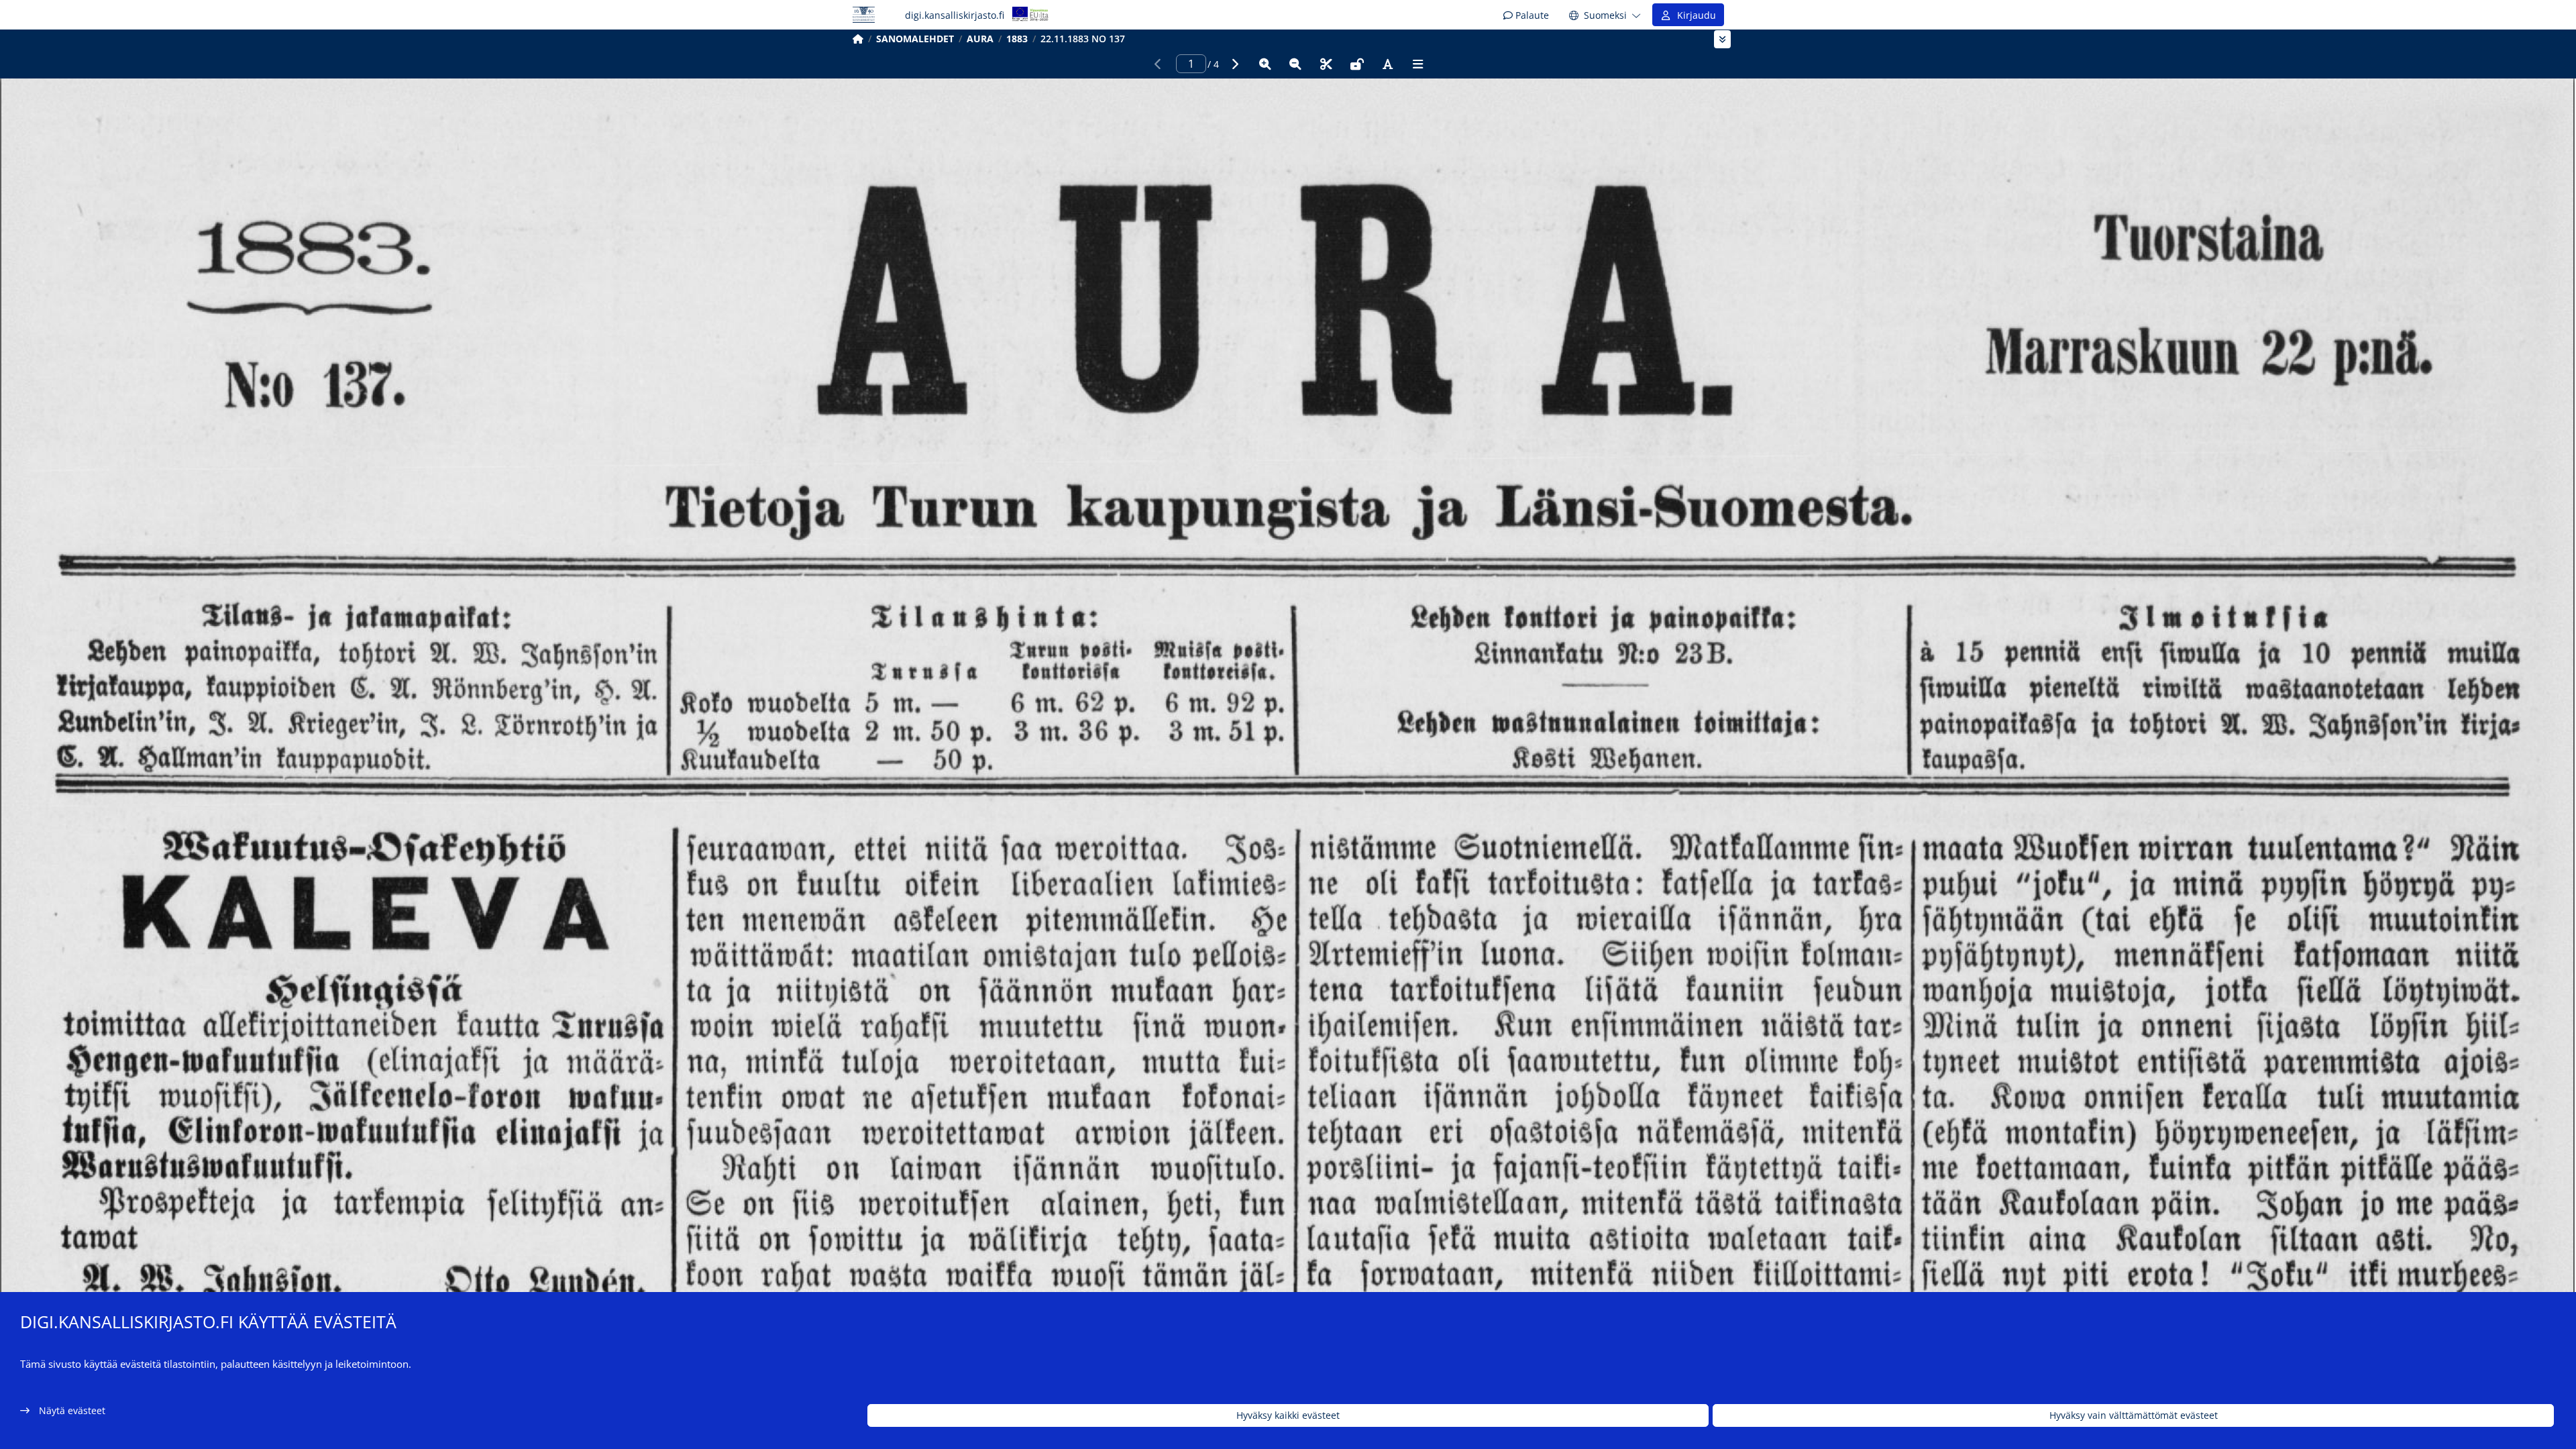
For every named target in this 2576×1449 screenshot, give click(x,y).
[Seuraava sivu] (1234, 64)
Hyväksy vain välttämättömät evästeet (2134, 1416)
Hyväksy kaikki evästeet (1288, 1416)
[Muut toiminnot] (1418, 64)
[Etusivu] (858, 39)
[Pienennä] (1295, 64)
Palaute (1531, 15)
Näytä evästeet (72, 1410)
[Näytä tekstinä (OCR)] (1387, 64)
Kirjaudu (1694, 15)
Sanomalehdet (915, 39)
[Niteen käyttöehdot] (1357, 64)
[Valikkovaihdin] (1722, 39)
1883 (1017, 39)
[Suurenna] (1265, 64)
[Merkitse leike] (1326, 64)
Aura (980, 39)
